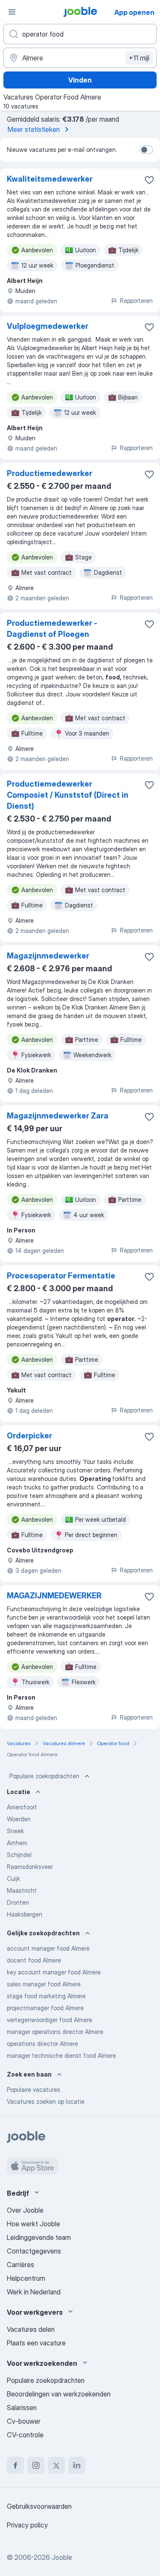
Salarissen (22, 2408)
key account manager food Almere (54, 1972)
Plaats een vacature (36, 2343)
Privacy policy (27, 2525)
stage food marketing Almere (46, 1996)
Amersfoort (22, 1807)
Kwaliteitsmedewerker (50, 179)
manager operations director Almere (55, 2032)
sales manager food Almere (44, 1984)
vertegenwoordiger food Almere (49, 2020)
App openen (134, 12)
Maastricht (22, 1890)
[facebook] (15, 2465)
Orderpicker (29, 1436)
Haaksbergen (25, 1914)
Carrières (20, 2265)
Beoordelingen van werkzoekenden (59, 2394)
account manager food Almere (48, 1948)
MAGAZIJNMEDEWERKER (54, 1596)
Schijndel (19, 1855)
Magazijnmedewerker (48, 956)
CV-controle (25, 2435)
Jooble (62, 2557)
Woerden (19, 1819)
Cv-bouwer (24, 2421)
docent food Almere (34, 1960)
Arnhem (17, 1843)
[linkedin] (77, 2465)
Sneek (15, 1831)
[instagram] (36, 2465)
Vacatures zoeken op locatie (46, 2101)
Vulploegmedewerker (48, 326)
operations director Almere (42, 2044)
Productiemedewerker (49, 473)
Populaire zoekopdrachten (44, 1776)
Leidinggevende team (39, 2237)
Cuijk (13, 1879)
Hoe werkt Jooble (33, 2224)
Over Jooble (25, 2210)
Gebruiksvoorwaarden (39, 2506)
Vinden (80, 80)
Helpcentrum (26, 2278)
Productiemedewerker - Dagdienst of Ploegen (52, 629)
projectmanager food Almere (45, 2008)
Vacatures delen (31, 2329)
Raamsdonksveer (30, 1867)
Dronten (18, 1902)
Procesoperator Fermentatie (61, 1276)
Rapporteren (136, 301)
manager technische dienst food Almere (61, 2055)
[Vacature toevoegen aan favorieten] (149, 180)
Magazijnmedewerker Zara (58, 1116)
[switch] (146, 150)
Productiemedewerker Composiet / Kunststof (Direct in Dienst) (68, 795)
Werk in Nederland (34, 2292)
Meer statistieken (34, 129)
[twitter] (56, 2465)
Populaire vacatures (33, 2090)
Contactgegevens (34, 2251)
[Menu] (12, 12)
